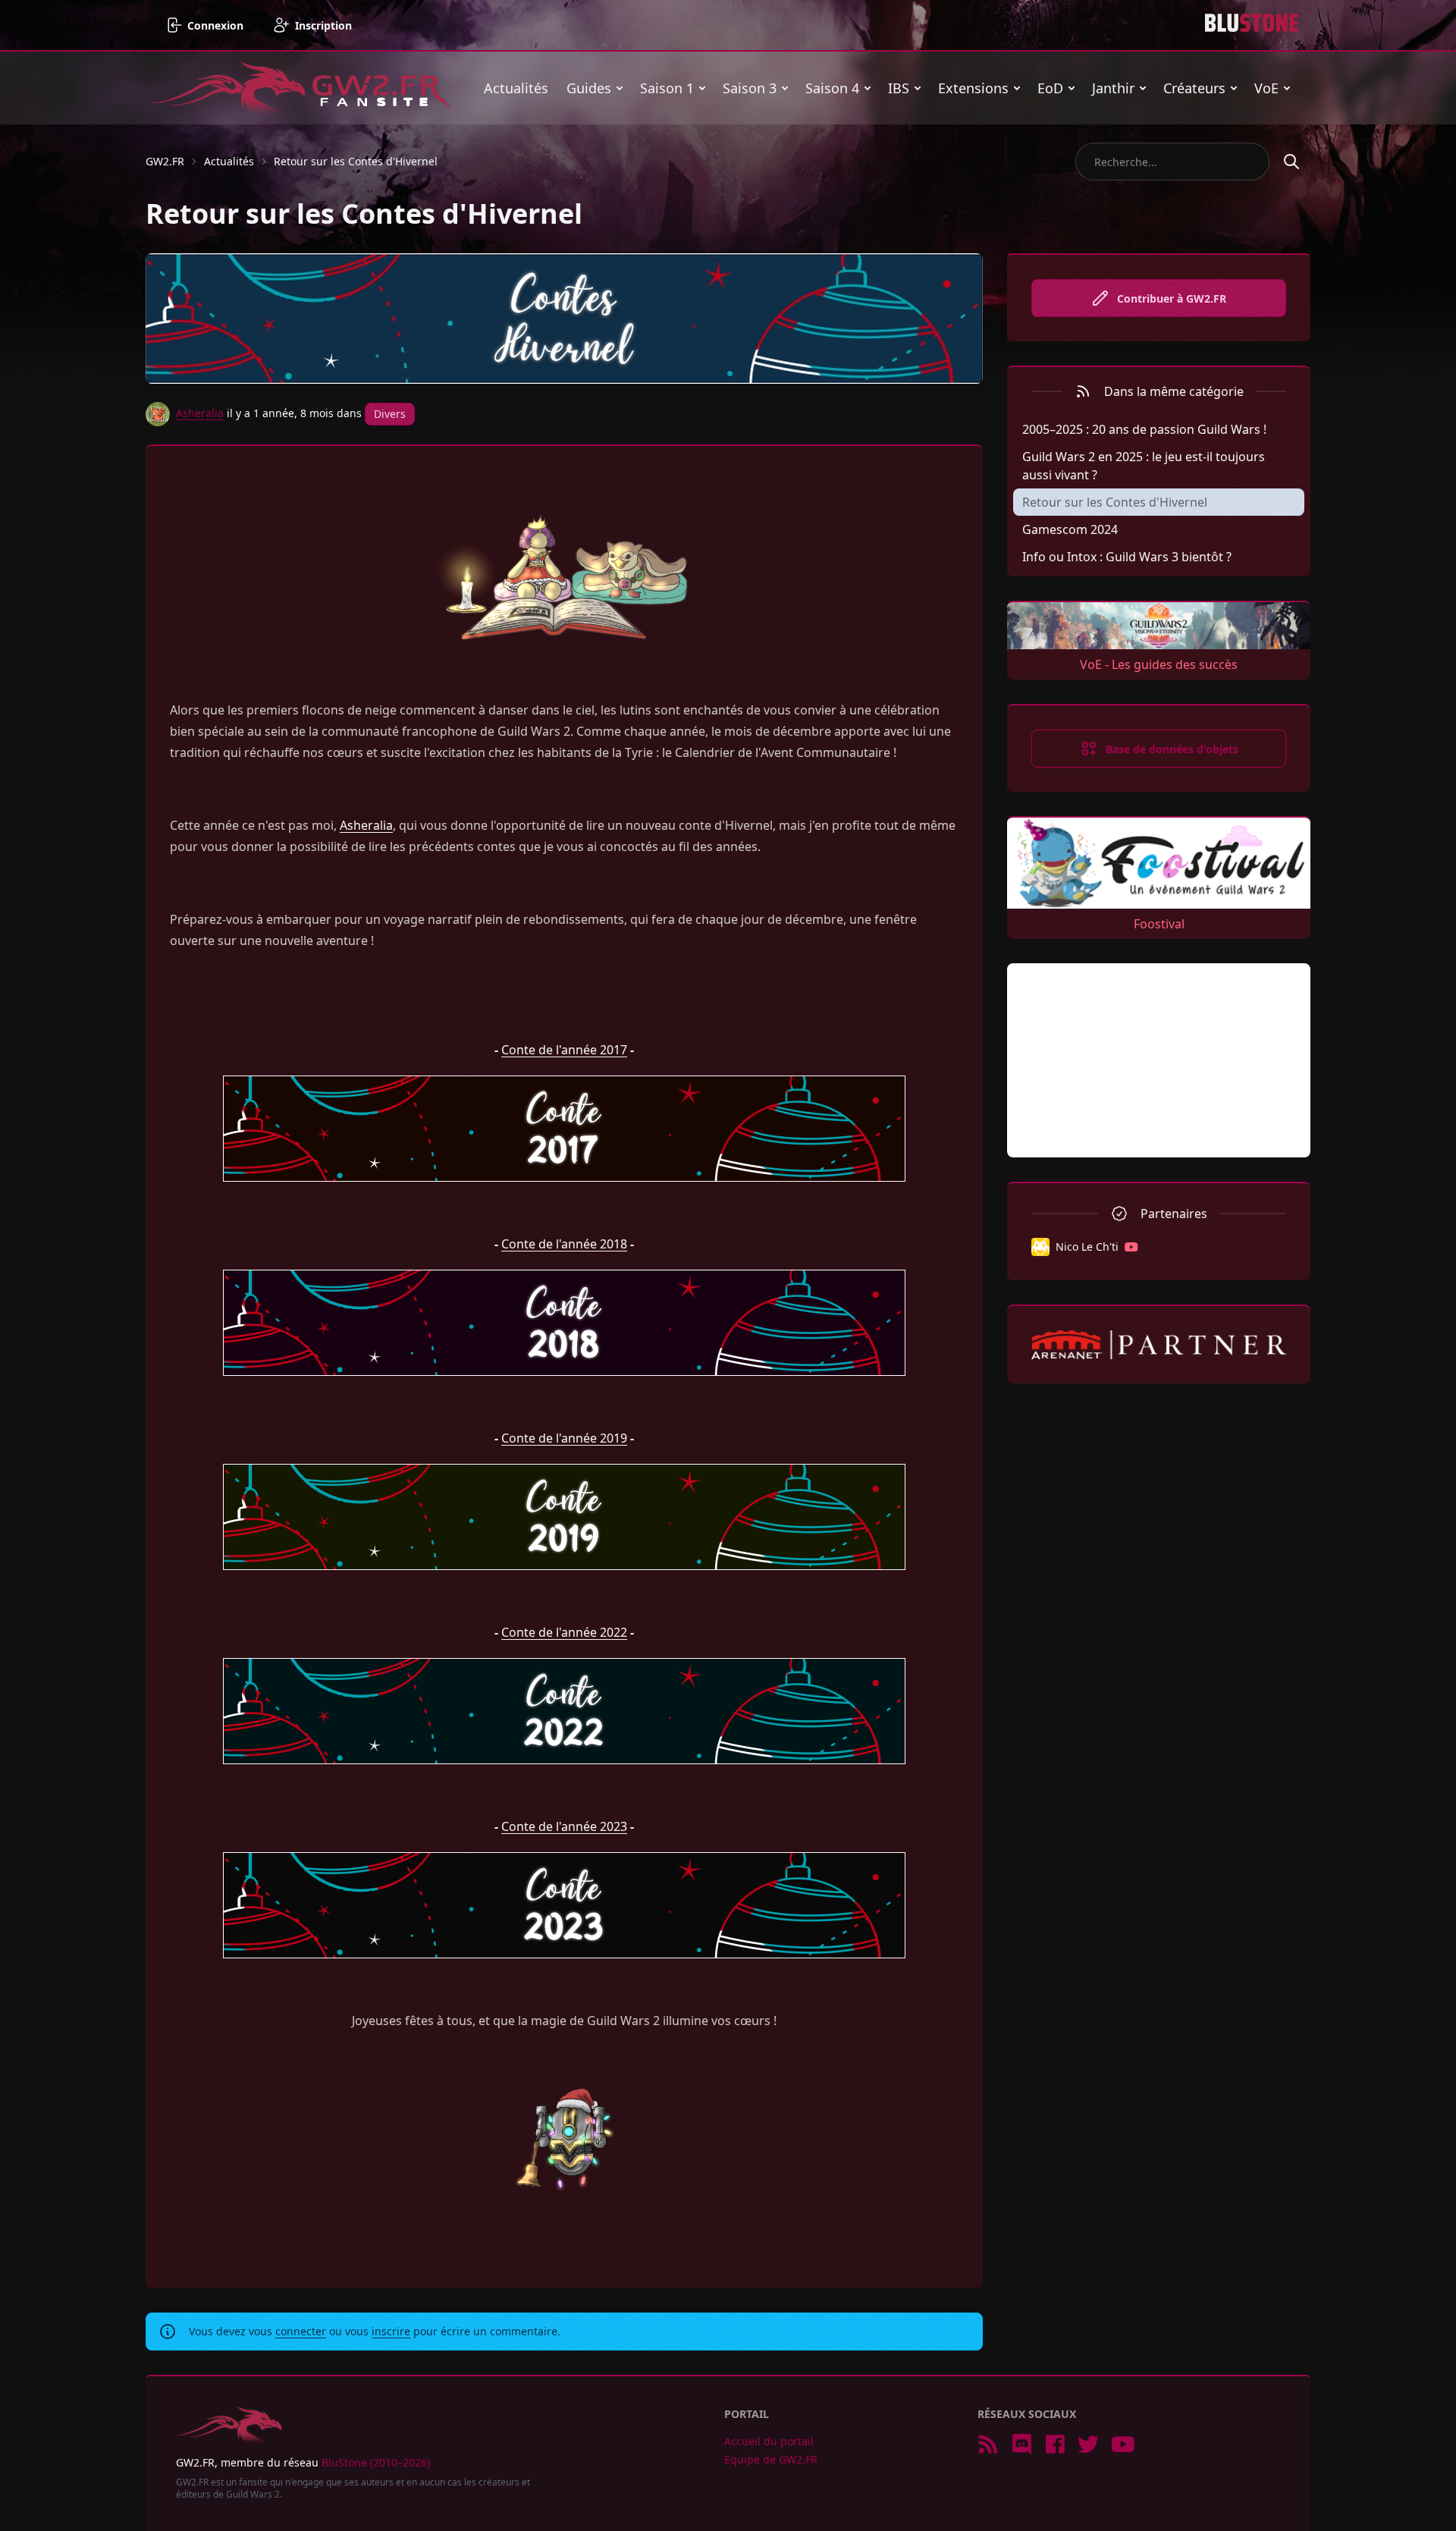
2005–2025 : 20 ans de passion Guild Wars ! (1144, 429)
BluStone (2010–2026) (376, 2462)
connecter (301, 2331)
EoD (1050, 88)
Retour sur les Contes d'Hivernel (356, 161)
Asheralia (200, 413)
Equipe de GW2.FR (771, 2459)
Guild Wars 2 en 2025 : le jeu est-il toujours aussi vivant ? (1144, 466)
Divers (390, 414)
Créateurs (1194, 88)
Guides (589, 88)
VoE (1266, 88)
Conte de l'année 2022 (564, 1632)
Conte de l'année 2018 (564, 1244)
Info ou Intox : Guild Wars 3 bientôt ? (1127, 557)
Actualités (516, 88)
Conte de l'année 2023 (564, 1826)
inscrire (391, 2331)
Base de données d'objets (1172, 749)
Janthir (1113, 88)
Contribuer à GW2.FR (1172, 298)
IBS (899, 88)
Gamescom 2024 (1070, 529)
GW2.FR (165, 161)
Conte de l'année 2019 (564, 1438)
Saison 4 (832, 88)
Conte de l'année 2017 (564, 1050)
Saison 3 (750, 88)
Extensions (973, 88)
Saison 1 (667, 88)
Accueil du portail (769, 2441)
